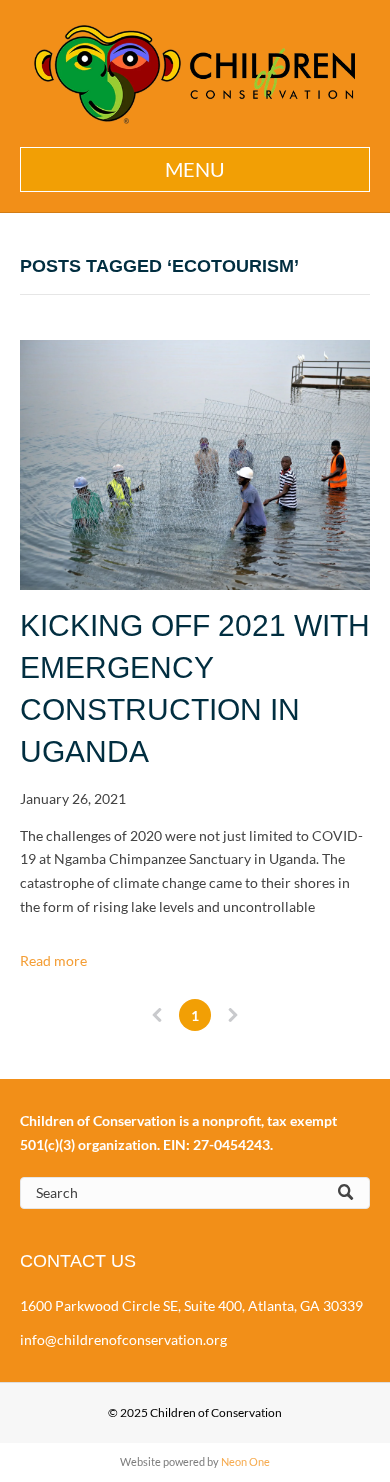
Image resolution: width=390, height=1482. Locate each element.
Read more (53, 960)
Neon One (245, 1461)
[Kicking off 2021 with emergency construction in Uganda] (195, 465)
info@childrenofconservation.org (123, 1339)
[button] (195, 169)
